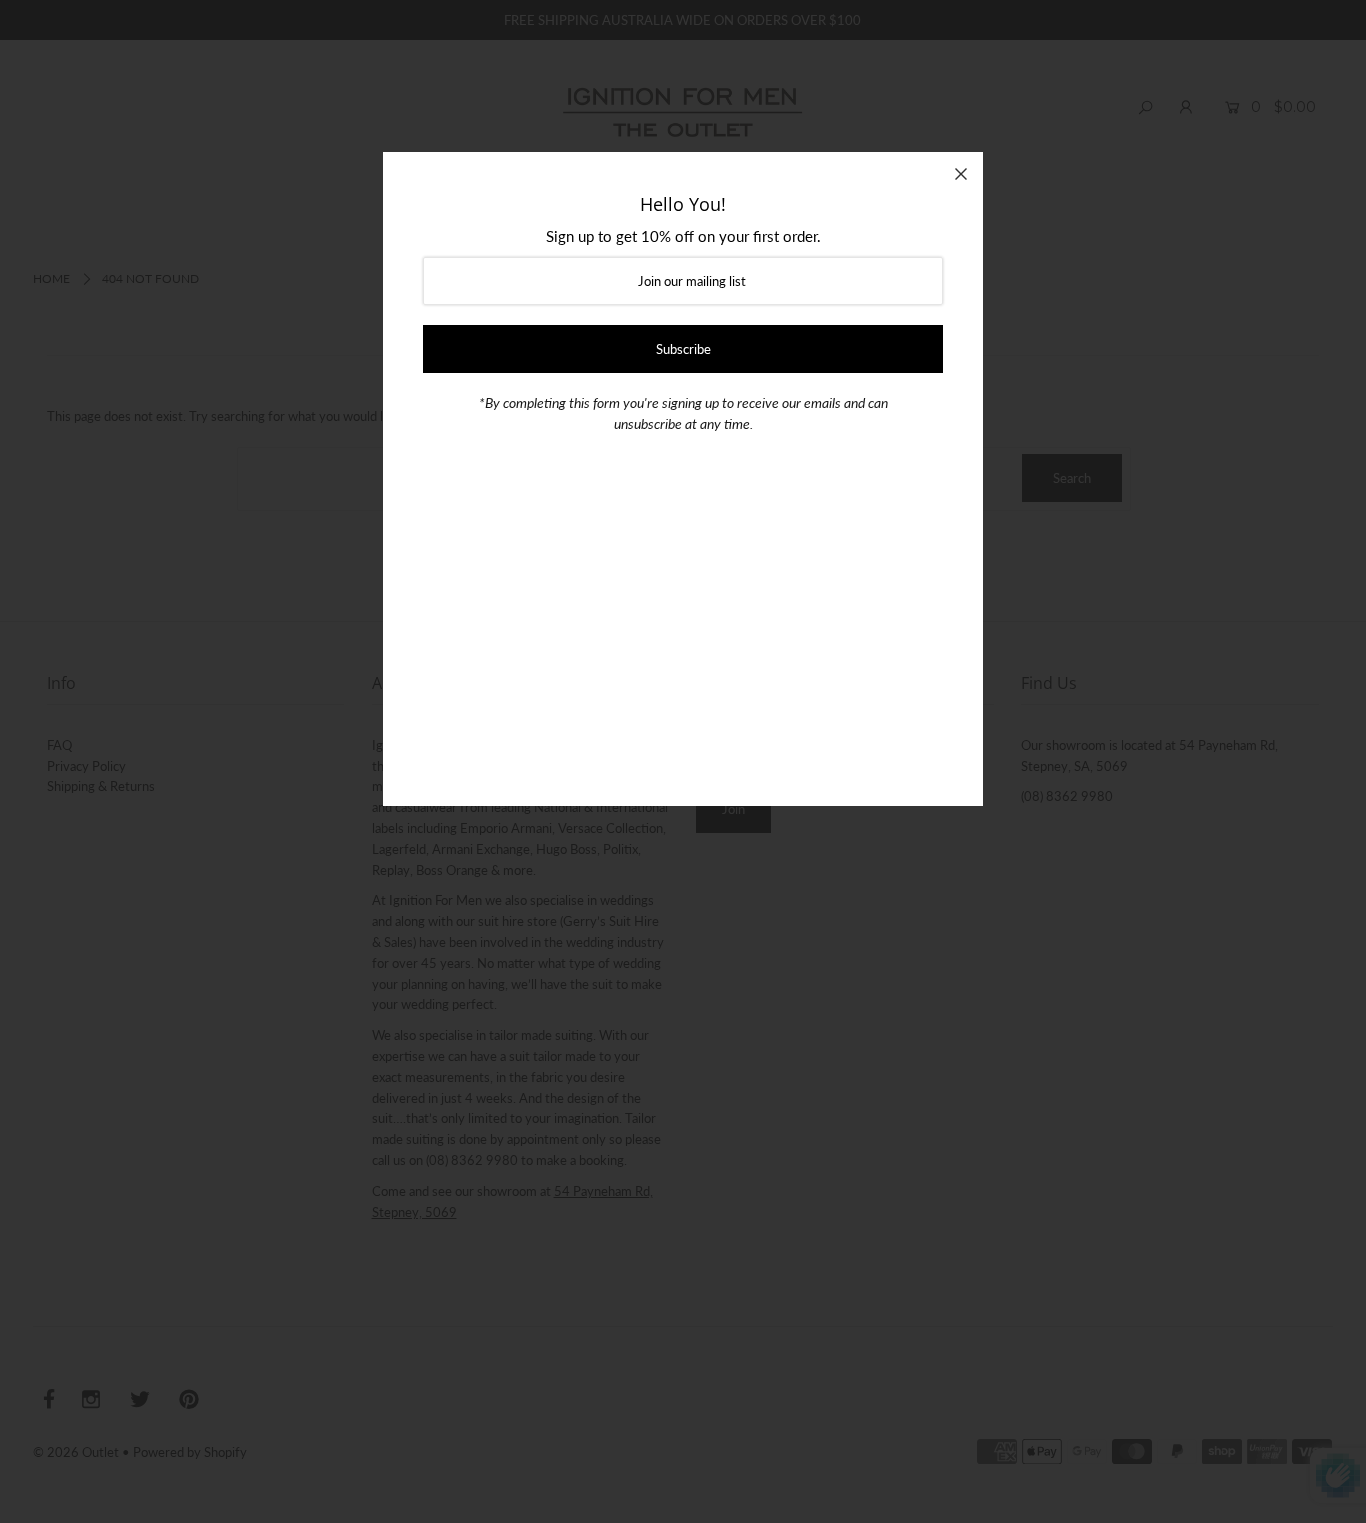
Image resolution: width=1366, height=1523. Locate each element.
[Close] (961, 174)
